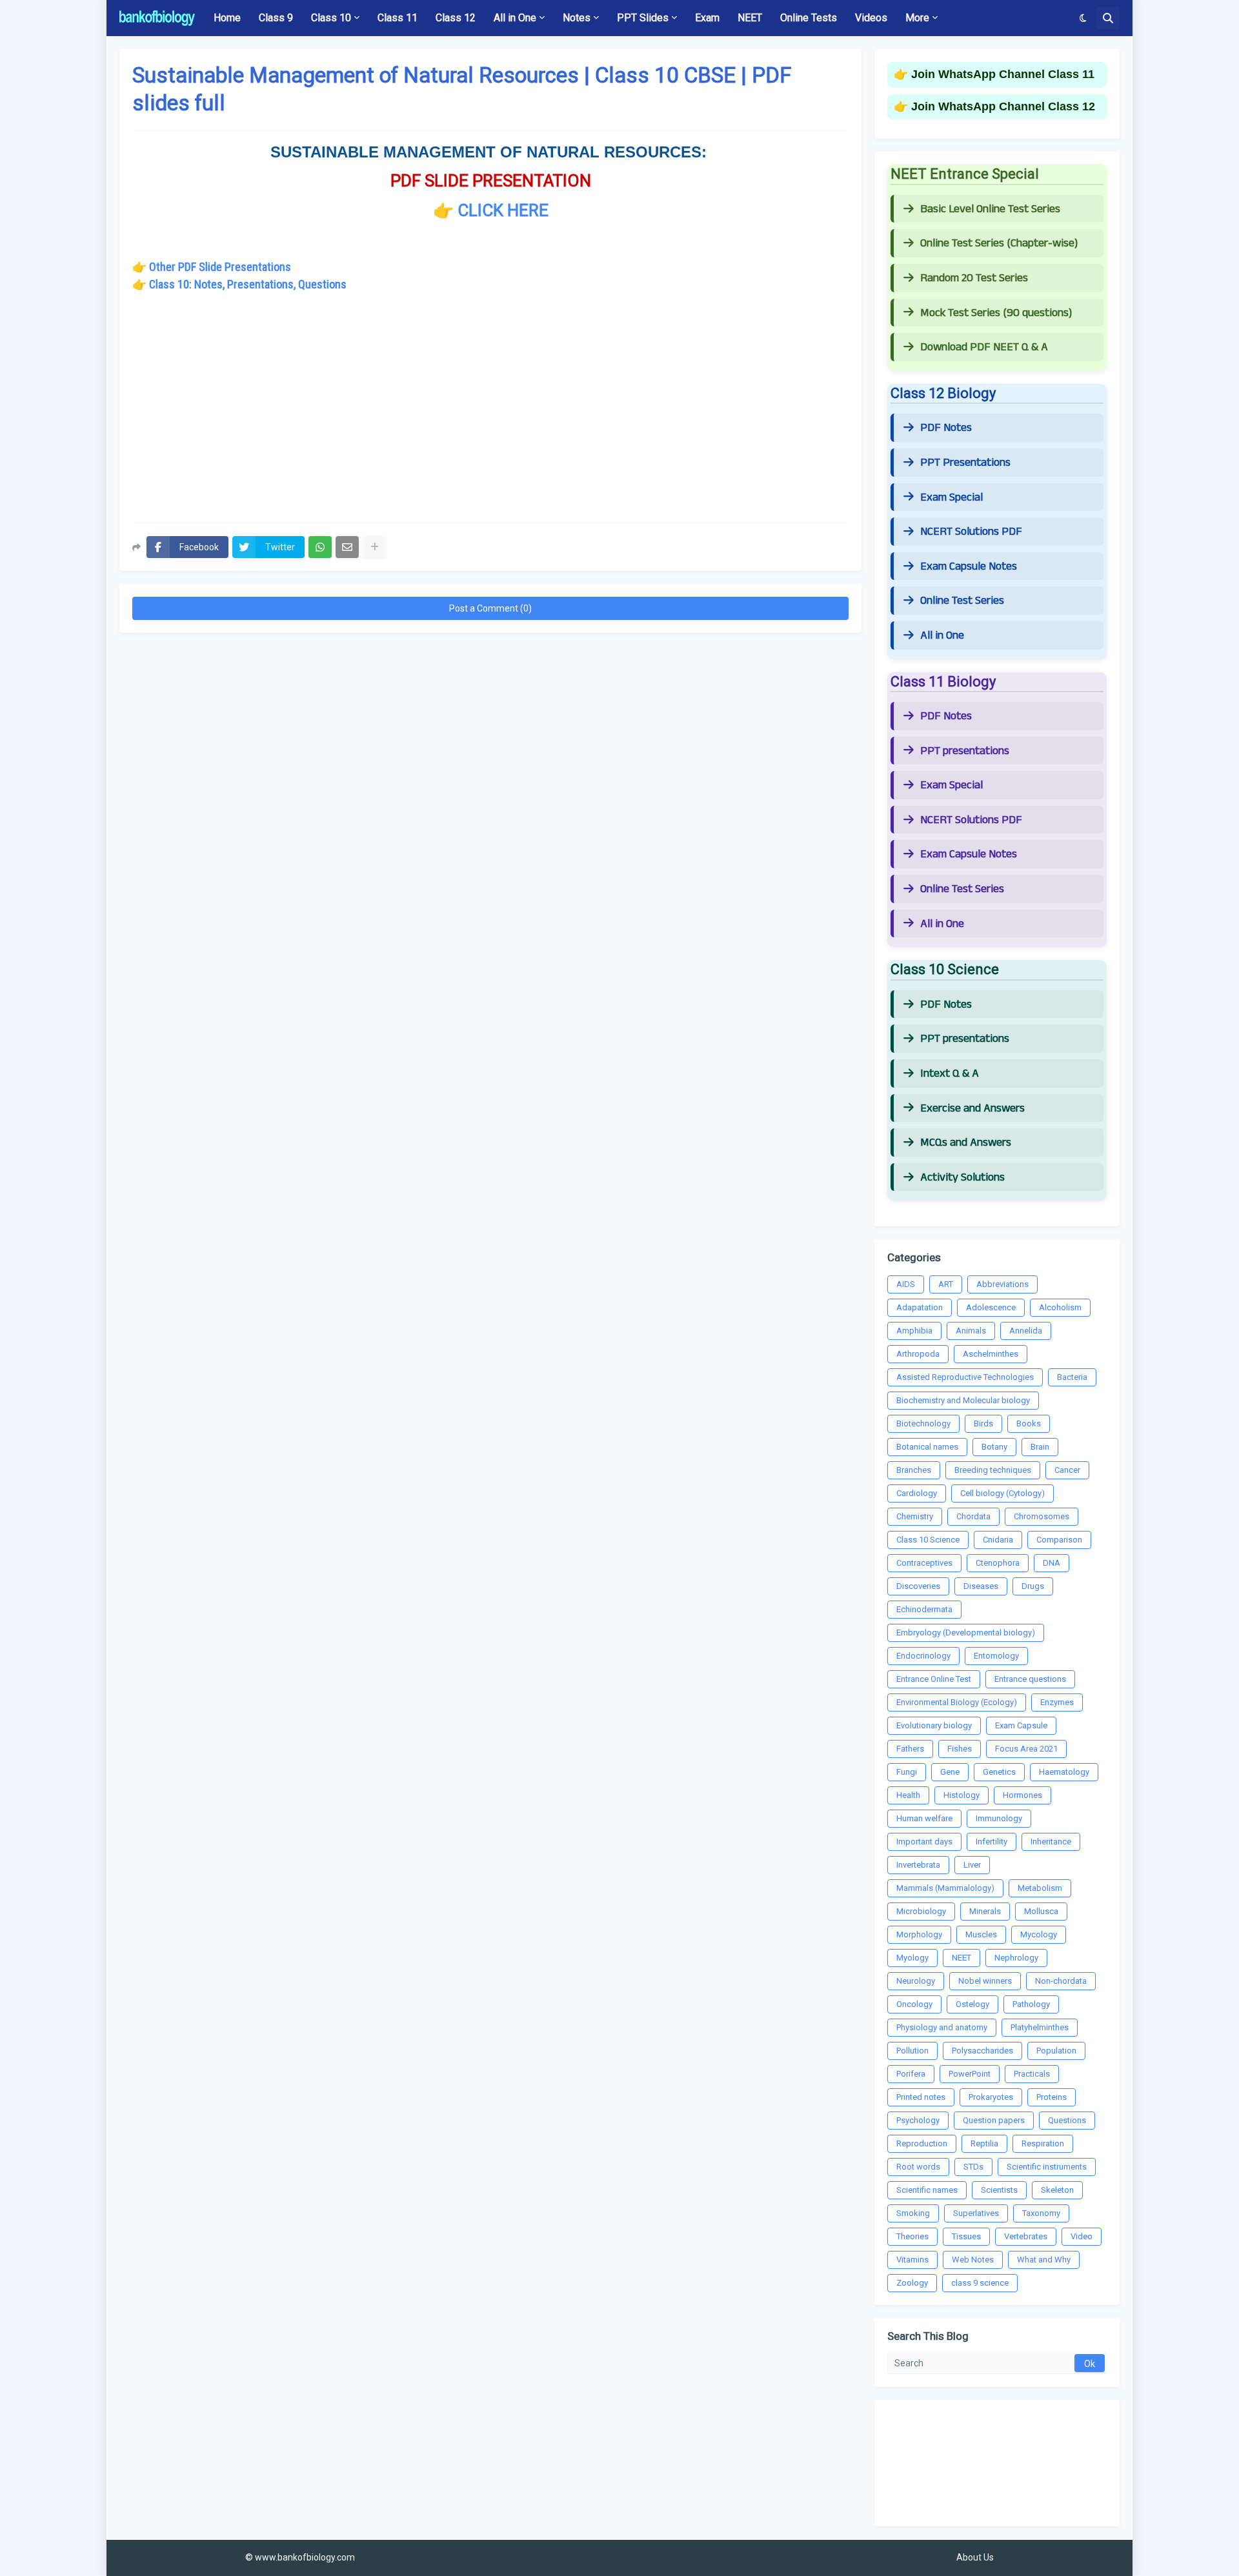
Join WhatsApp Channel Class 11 (1003, 74)
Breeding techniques (993, 1470)
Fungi (907, 1772)
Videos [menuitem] (871, 18)
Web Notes (973, 2260)
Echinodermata (924, 1609)
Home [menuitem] (227, 18)
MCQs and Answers (966, 1143)
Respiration (1043, 2143)
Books (1029, 1423)
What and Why (1044, 2260)
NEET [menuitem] (750, 18)
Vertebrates (1026, 2236)
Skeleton (1057, 2190)
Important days (924, 1842)
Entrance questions (1030, 1679)
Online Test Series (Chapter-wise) (999, 243)
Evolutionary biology (934, 1725)
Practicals (1032, 2074)
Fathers (910, 1749)
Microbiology (921, 1911)
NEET (962, 1958)
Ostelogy (972, 2004)
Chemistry (915, 1516)
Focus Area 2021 (1026, 1749)
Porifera (911, 2074)
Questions (1067, 2120)
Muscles (981, 1934)
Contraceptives (924, 1563)
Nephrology (1016, 1958)
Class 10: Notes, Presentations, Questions (248, 284)
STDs (973, 2167)
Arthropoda (918, 1354)
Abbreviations (1002, 1284)
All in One (942, 635)
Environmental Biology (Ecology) (957, 1702)
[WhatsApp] (320, 547)
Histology (962, 1795)
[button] (1083, 18)
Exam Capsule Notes (969, 566)
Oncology (914, 2004)
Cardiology (917, 1493)
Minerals (985, 1911)
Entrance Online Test (934, 1679)
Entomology (996, 1656)
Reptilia (984, 2143)
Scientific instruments (1047, 2167)
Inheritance (1051, 1842)
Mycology (1039, 1934)
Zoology (912, 2283)
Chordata (973, 1516)
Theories (912, 2236)
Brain (1040, 1447)
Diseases (981, 1586)
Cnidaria (998, 1540)
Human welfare (924, 1818)
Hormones (1022, 1795)
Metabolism (1040, 1888)
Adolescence (991, 1307)
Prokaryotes (991, 2097)
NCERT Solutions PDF (971, 532)
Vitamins (912, 2260)
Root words (918, 2167)
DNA (1052, 1563)
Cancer (1067, 1470)
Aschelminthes (991, 1354)
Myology (912, 1958)
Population (1056, 2051)
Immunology (999, 1818)
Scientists (999, 2190)
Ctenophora (998, 1563)
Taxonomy (1041, 2213)
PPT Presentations (965, 463)
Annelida (1026, 1331)
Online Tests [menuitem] (809, 18)
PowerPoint (970, 2074)
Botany (994, 1447)
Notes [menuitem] (577, 18)
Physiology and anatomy (942, 2027)
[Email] (347, 547)
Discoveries (918, 1586)
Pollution (912, 2051)
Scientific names (927, 2190)
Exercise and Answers (972, 1108)
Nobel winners (985, 1981)
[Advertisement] (490, 419)
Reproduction (922, 2143)
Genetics (999, 1772)
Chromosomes (1042, 1516)
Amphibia (914, 1331)
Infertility (992, 1842)
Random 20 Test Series (974, 278)
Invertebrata (918, 1865)
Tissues (966, 2236)
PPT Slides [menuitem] (643, 18)
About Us (975, 2557)
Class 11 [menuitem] (398, 18)
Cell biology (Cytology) (1002, 1493)
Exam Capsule (1021, 1725)
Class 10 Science (928, 1540)
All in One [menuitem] (515, 18)
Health (908, 1795)
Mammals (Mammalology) (945, 1888)
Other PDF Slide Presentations (220, 267)
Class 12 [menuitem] (456, 18)
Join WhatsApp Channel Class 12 (1003, 106)
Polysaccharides (982, 2051)
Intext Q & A (950, 1073)
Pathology (1031, 2004)
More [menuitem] (917, 18)
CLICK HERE (503, 210)
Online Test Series (962, 601)
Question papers (994, 2120)
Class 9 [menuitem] (276, 18)
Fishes (960, 1749)
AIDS (906, 1284)
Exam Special (952, 497)
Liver (972, 1865)
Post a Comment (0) (490, 608)
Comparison (1059, 1540)
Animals (971, 1331)
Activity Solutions (962, 1177)
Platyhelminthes (1040, 2027)
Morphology (919, 1934)
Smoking (913, 2213)
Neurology (916, 1981)
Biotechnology (923, 1423)
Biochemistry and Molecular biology (963, 1400)
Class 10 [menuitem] (331, 18)
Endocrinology (923, 1656)
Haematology (1064, 1772)
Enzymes (1057, 1702)
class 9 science (980, 2283)
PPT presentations (965, 751)
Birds (983, 1423)
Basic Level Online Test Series (990, 209)
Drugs (1033, 1586)
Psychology (918, 2120)
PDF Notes (946, 428)
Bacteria (1072, 1377)
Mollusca (1041, 1911)
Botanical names (927, 1447)
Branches (914, 1470)
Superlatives (976, 2213)
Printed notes (921, 2097)
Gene (950, 1772)
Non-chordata (1061, 1981)
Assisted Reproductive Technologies (965, 1377)
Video (1082, 2236)
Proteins (1052, 2097)
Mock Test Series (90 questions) (996, 313)
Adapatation (920, 1307)
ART (946, 1284)
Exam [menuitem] (707, 18)
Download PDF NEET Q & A (984, 347)
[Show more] (374, 547)
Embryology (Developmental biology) (966, 1632)
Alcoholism (1060, 1307)
